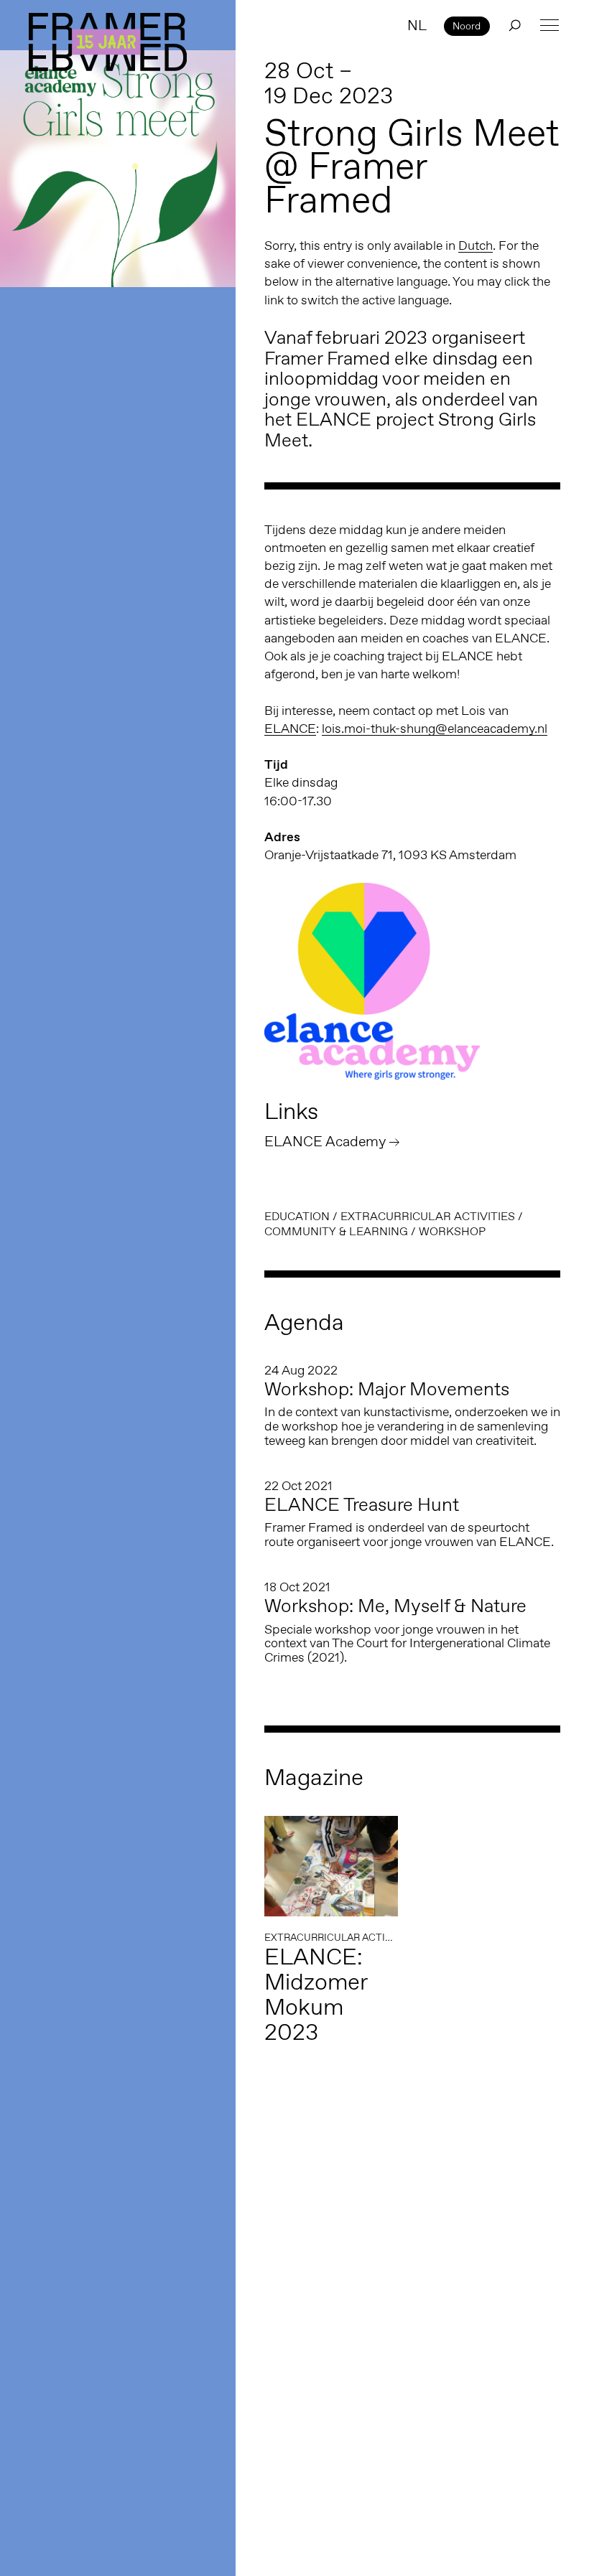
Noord (467, 26)
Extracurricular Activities (428, 1216)
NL (417, 25)
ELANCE (290, 729)
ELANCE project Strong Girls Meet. (400, 430)
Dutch (476, 245)
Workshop (452, 1231)
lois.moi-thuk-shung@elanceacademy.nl (435, 729)
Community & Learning (336, 1231)
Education (297, 1216)
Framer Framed (108, 42)
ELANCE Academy (325, 1141)
